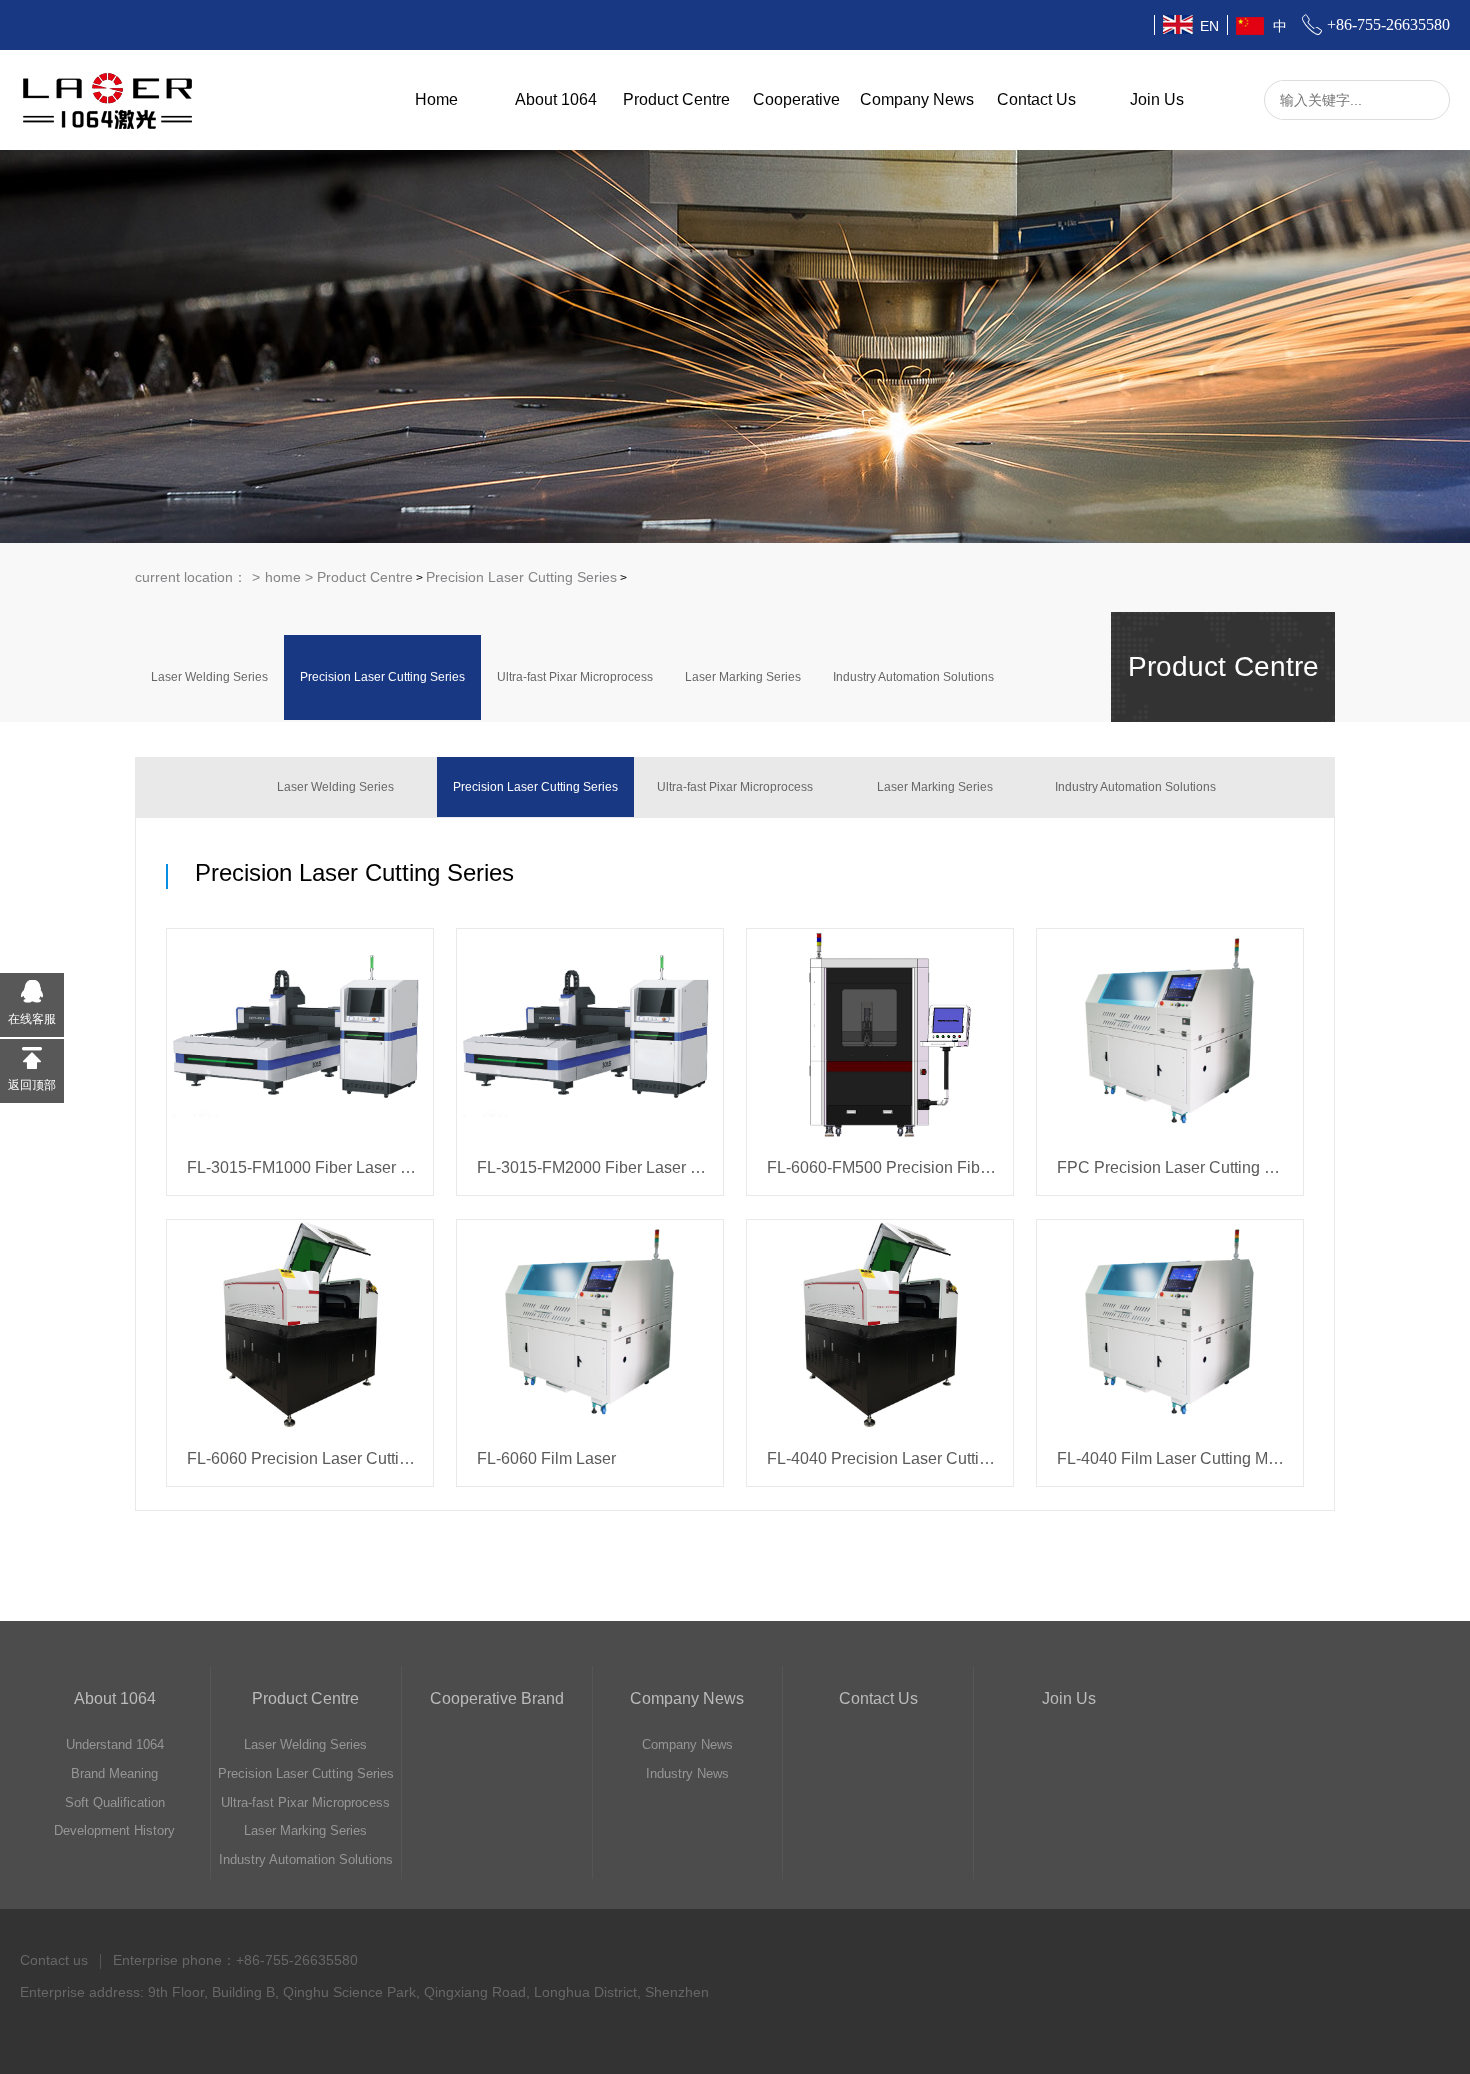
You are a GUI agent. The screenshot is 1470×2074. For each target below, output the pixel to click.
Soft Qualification (115, 1802)
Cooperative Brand (497, 1698)
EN (1209, 26)
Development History (114, 1830)
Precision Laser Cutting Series (521, 577)
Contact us (54, 1960)
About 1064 (556, 99)
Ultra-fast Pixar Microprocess (575, 677)
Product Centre (676, 99)
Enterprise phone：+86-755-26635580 (235, 1960)
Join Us (1157, 99)
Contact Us (1036, 99)
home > (291, 577)
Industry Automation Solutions (913, 677)
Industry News (687, 1773)
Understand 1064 (115, 1744)
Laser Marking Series (743, 677)
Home (436, 99)
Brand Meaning (114, 1773)
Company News (917, 99)
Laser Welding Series (209, 677)
